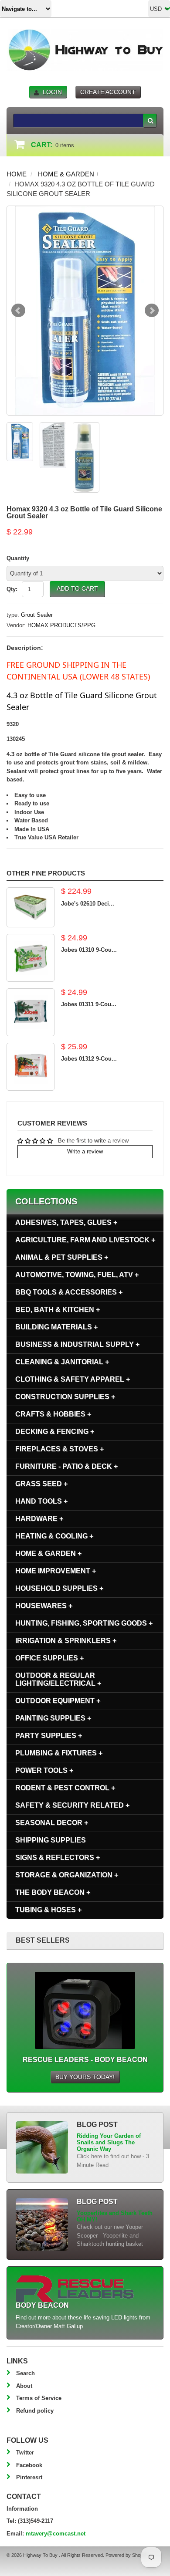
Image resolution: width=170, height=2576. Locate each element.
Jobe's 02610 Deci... (88, 904)
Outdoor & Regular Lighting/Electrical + (58, 1679)
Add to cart (77, 588)
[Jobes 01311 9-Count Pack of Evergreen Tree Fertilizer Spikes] (31, 1012)
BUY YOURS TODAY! (85, 2077)
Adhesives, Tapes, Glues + (66, 1222)
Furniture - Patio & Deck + (66, 1466)
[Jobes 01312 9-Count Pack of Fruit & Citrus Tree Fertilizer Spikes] (31, 1067)
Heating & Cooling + (54, 1536)
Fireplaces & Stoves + (59, 1449)
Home (17, 174)
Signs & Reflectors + (58, 1858)
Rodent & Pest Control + (65, 1788)
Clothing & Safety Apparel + (73, 1379)
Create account (108, 92)
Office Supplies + (49, 1658)
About (24, 2386)
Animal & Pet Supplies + (62, 1257)
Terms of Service (39, 2398)
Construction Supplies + (65, 1397)
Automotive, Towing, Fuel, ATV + (77, 1275)
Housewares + (44, 1606)
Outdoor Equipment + (58, 1701)
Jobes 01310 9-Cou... (89, 950)
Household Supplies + (59, 1588)
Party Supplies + (49, 1736)
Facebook (29, 2465)
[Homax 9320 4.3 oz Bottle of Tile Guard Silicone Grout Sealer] (85, 311)
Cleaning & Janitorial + (62, 1362)
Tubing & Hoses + (48, 1910)
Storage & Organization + (67, 1875)
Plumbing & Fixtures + (59, 1753)
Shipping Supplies (51, 1840)
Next (152, 311)
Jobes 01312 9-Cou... (89, 1059)
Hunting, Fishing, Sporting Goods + (84, 1623)
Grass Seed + (41, 1484)
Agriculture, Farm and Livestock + (85, 1240)
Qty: (12, 589)
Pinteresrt (29, 2477)
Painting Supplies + (53, 1718)
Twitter (25, 2453)
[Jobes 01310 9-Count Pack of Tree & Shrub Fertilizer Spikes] (31, 958)
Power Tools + (44, 1770)
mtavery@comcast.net (56, 2534)
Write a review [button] (85, 1151)
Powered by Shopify (126, 2555)
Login (52, 92)
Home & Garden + (69, 174)
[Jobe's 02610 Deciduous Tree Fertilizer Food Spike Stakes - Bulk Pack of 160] (31, 907)
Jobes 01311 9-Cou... (89, 1004)
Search (25, 2373)
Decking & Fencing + (55, 1432)
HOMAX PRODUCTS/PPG (61, 625)
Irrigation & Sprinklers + (66, 1641)
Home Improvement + (56, 1571)
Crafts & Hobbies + (53, 1414)
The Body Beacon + (53, 1892)
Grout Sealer (37, 615)
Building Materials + (56, 1327)
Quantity (18, 558)
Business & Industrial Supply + (77, 1344)
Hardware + (39, 1519)
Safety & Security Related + (72, 1805)
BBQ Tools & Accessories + (69, 1292)
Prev (18, 311)
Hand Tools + (41, 1501)
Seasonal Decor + (52, 1823)
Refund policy (35, 2411)
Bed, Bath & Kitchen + (58, 1310)
